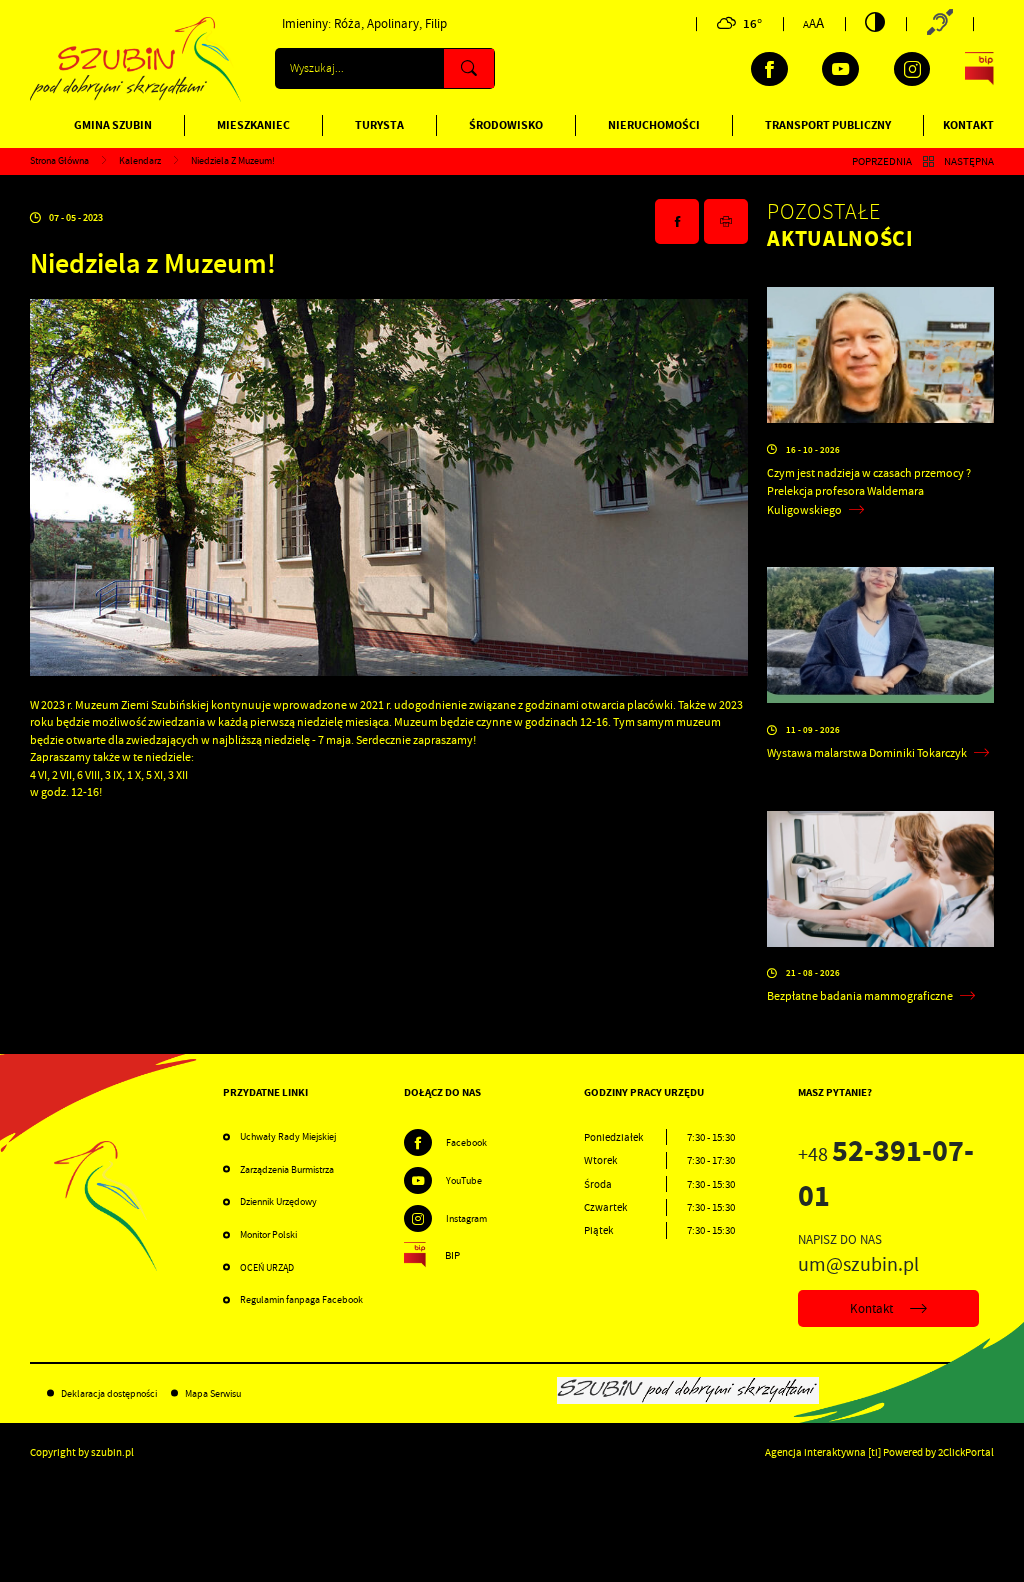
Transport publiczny (828, 125)
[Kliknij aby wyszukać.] (469, 68)
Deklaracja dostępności (109, 1393)
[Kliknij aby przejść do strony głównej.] (135, 98)
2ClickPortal (966, 1452)
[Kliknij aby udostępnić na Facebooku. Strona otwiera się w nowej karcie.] (677, 221)
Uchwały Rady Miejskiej (288, 1136)
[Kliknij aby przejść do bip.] (979, 69)
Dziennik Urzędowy (278, 1201)
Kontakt (968, 125)
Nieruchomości (654, 125)
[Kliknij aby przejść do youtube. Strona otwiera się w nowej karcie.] (840, 69)
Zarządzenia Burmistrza (287, 1169)
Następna (969, 161)
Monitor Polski (268, 1234)
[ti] (874, 1452)
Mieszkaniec (253, 125)
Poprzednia (882, 161)
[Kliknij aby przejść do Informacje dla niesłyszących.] (939, 23)
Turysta (379, 125)
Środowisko (506, 125)
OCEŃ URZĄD (267, 1267)
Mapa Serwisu (213, 1393)
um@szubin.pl (858, 1264)
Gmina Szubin (113, 125)
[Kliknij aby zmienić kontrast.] (875, 22)
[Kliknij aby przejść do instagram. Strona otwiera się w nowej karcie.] (912, 69)
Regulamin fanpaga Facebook (301, 1299)
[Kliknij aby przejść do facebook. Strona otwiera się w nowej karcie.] (769, 69)
